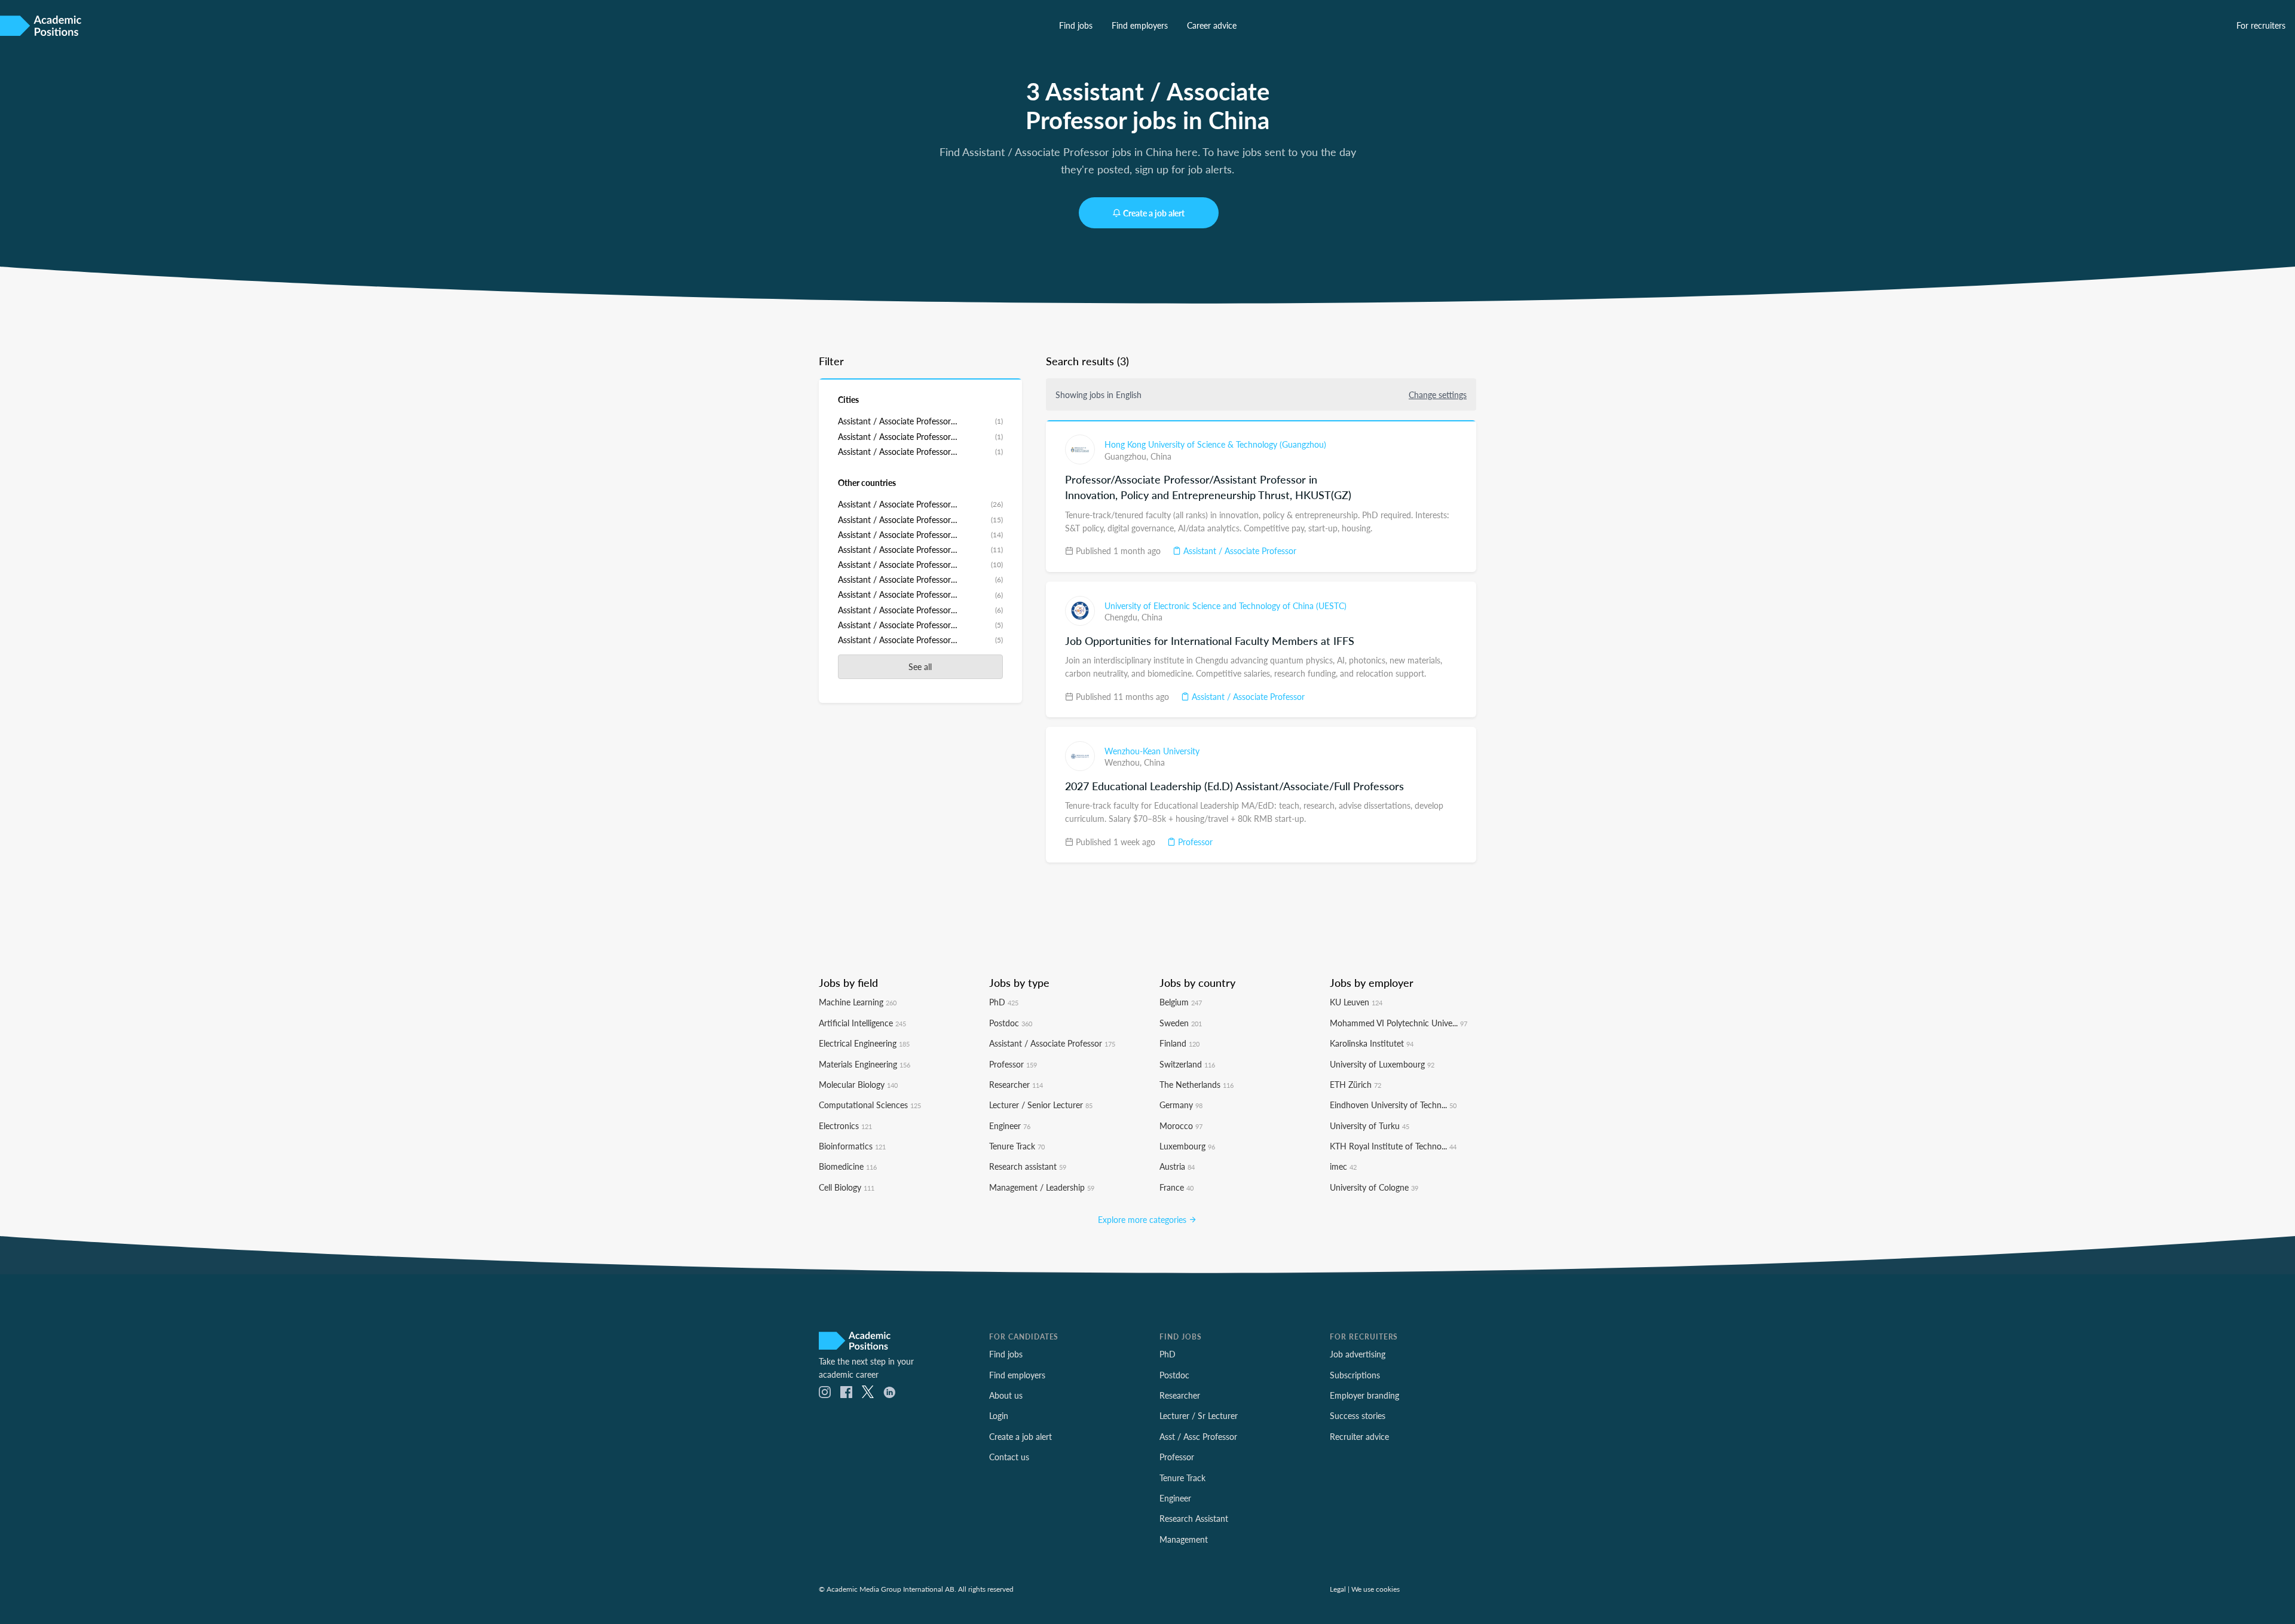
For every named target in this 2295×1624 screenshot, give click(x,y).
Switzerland (1187, 1064)
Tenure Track (1017, 1146)
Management (1184, 1539)
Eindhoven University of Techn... (1393, 1105)
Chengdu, (1123, 617)
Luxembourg (1187, 1146)
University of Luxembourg (1382, 1064)
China (1161, 456)
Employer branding (1364, 1395)
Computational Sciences (870, 1105)
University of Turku (1370, 1126)
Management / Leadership (1042, 1187)
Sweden (1181, 1023)
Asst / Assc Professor (1198, 1436)
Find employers (1140, 25)
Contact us (1009, 1457)
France (1176, 1187)
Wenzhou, (1124, 762)
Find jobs (1076, 25)
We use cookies (1376, 1589)
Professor (1194, 842)
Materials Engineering (865, 1064)
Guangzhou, (1127, 456)
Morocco (1181, 1126)
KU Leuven (1356, 1002)
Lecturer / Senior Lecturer (1041, 1105)
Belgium (1181, 1002)
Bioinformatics (852, 1146)
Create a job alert (1154, 213)
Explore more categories (1143, 1219)
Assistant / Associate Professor (1239, 550)
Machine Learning (858, 1002)
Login (999, 1415)
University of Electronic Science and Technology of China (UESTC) (1225, 605)
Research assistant (1028, 1166)
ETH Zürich (1355, 1084)
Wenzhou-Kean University (1152, 751)
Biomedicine (848, 1166)
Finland (1179, 1043)
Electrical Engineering (864, 1043)
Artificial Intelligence (862, 1023)
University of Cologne (1374, 1187)
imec (1343, 1166)
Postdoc (1011, 1023)
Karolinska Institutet (1372, 1043)
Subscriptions (1355, 1375)
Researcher (1016, 1084)
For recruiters (2261, 25)
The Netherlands (1197, 1084)
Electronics (845, 1126)
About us (1006, 1395)
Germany (1181, 1105)
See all (920, 666)
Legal (1338, 1589)
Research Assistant (1194, 1518)
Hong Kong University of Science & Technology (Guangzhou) (1215, 444)
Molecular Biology (858, 1084)
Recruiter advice (1359, 1436)
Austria (1177, 1166)
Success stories (1358, 1415)
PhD (1004, 1002)
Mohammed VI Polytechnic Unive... (1399, 1023)
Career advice (1212, 25)
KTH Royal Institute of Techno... (1393, 1146)
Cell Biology (847, 1187)
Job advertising (1358, 1354)
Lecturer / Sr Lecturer (1199, 1415)
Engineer (1010, 1126)
